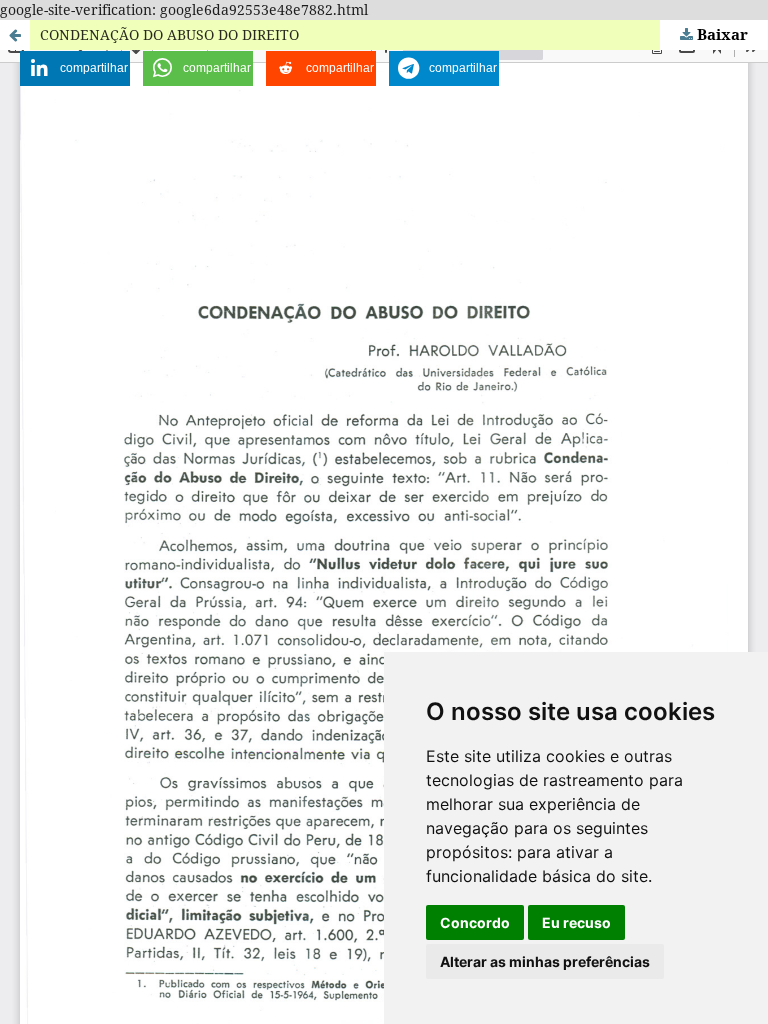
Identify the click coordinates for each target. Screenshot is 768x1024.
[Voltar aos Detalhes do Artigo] (15, 35)
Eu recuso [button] (576, 922)
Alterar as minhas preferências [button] (545, 961)
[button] (75, 68)
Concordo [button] (475, 922)
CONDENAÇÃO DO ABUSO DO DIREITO (169, 34)
